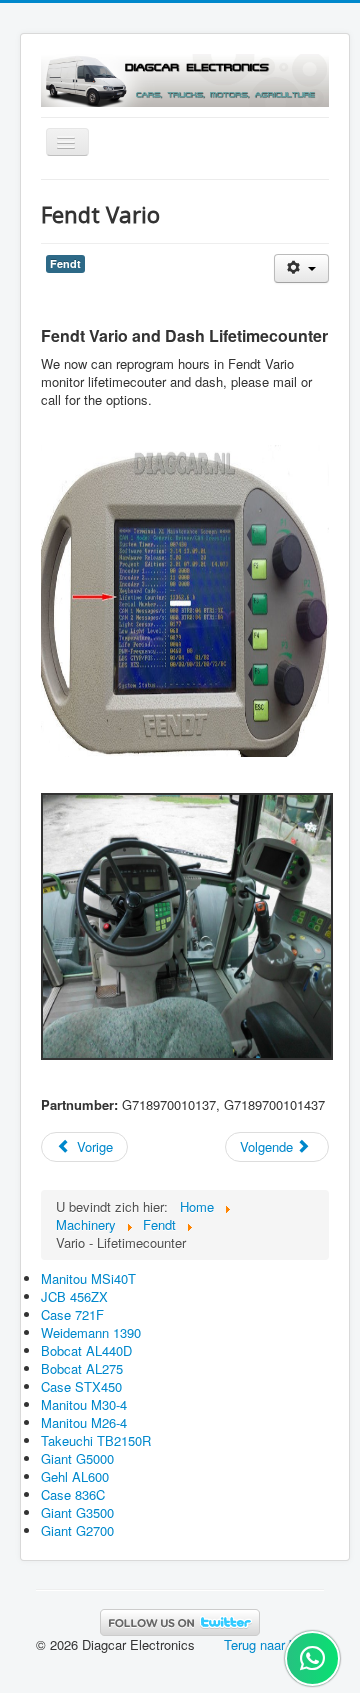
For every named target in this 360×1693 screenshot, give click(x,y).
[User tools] (301, 268)
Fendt (65, 263)
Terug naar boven (274, 1644)
